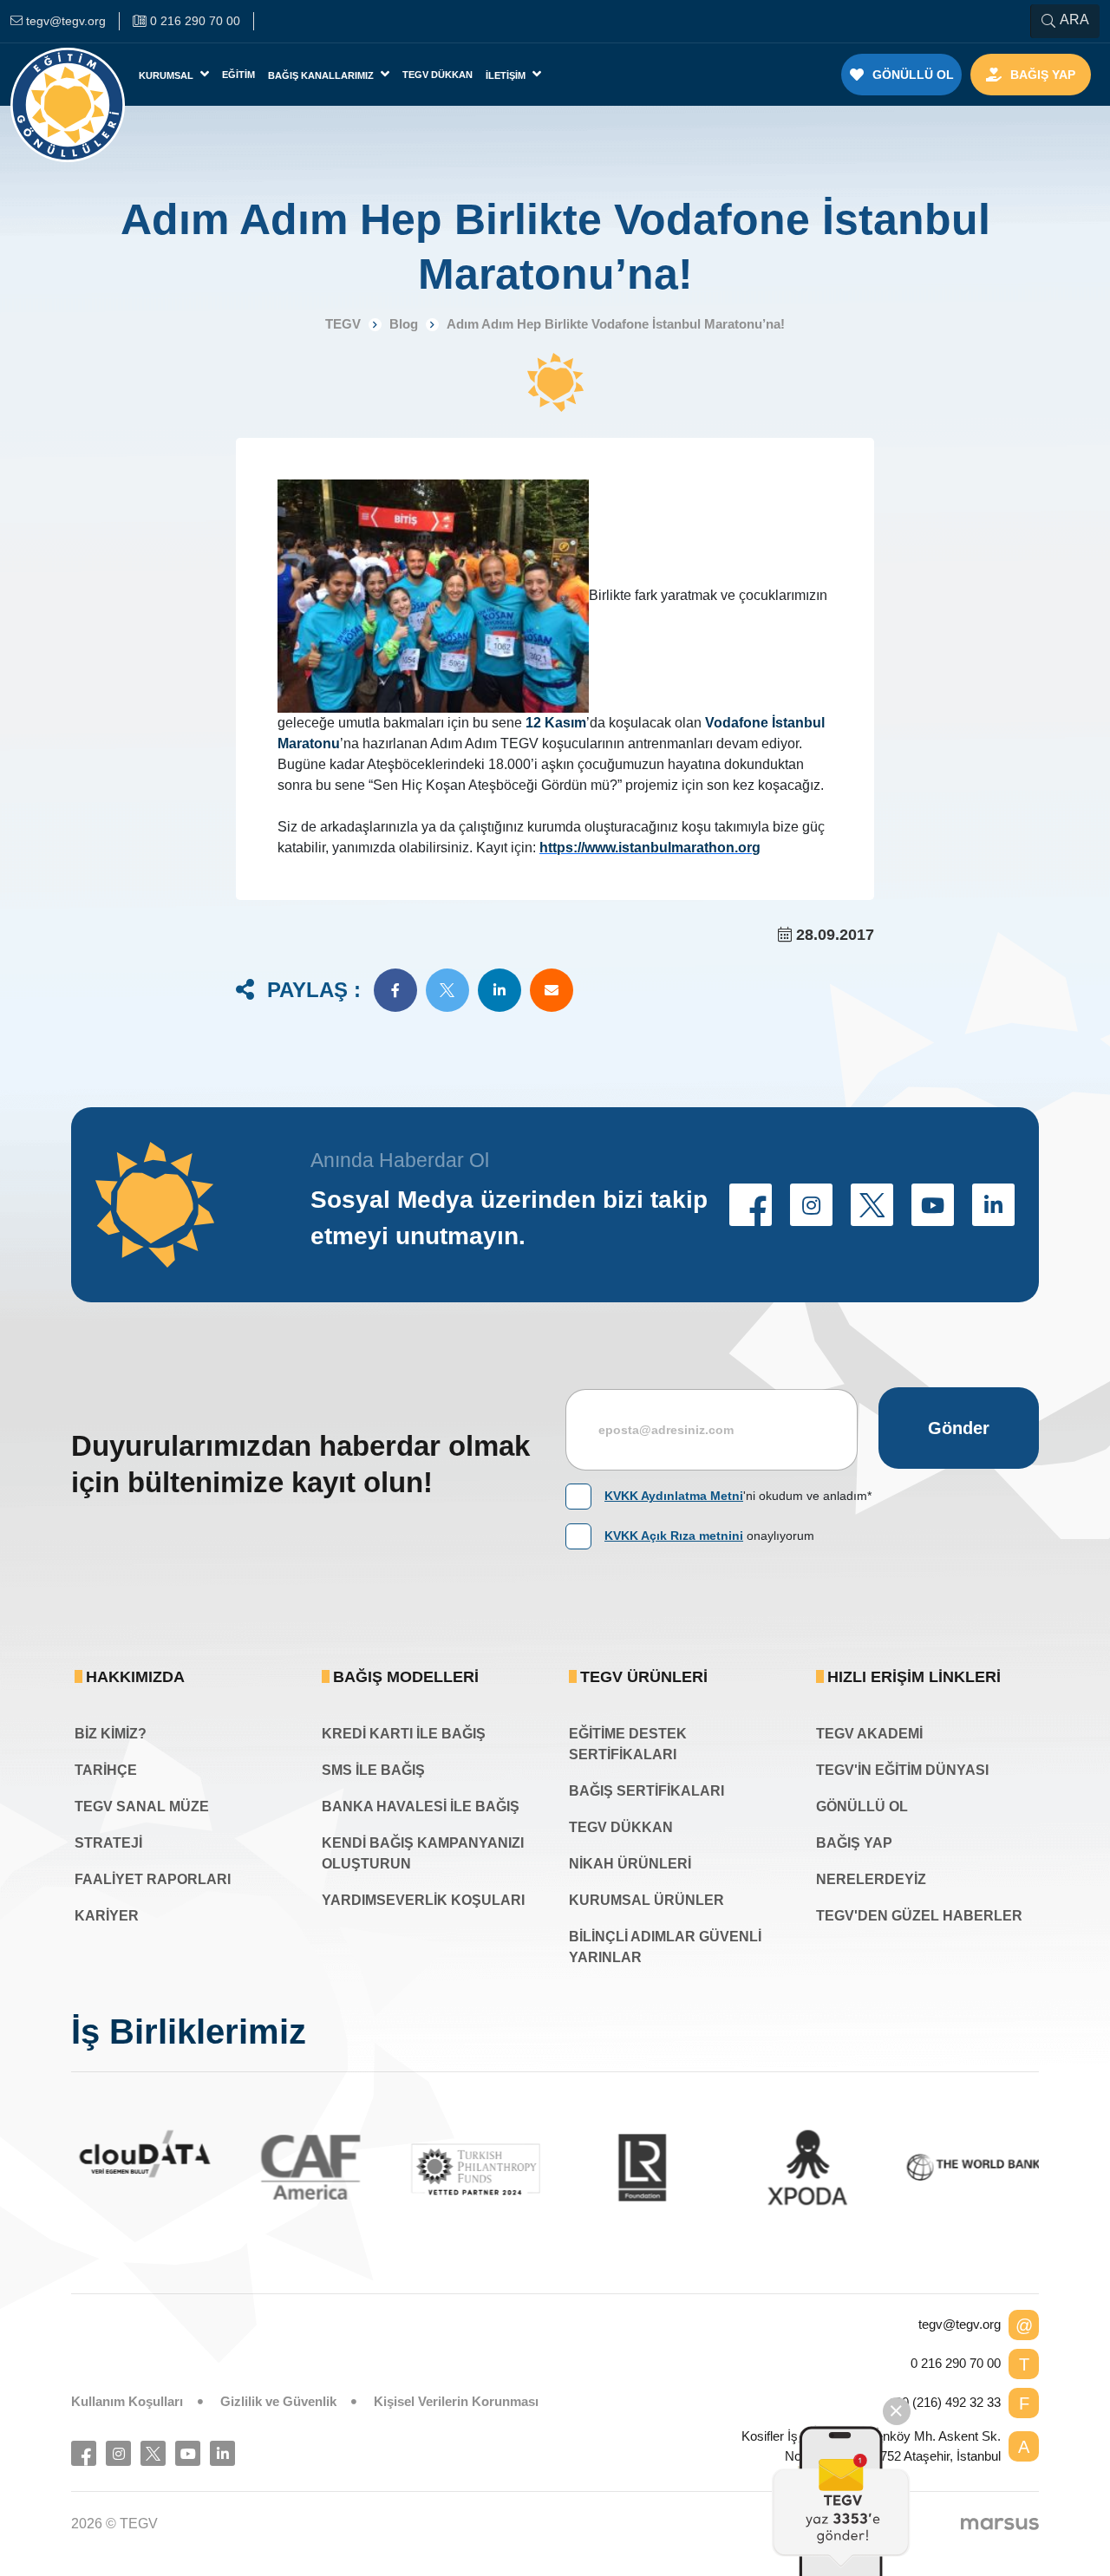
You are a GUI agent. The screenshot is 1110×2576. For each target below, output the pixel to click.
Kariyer (107, 1916)
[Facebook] (84, 2453)
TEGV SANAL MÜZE (142, 1806)
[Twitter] (153, 2453)
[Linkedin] (222, 2453)
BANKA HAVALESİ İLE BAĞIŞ (421, 1806)
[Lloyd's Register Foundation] (638, 2167)
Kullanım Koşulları (127, 2401)
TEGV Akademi (869, 1734)
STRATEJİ (108, 1843)
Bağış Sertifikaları (646, 1791)
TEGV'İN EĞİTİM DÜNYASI (902, 1770)
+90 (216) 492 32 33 (944, 2402)
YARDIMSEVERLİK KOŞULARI (423, 1900)
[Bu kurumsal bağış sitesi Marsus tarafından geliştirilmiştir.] (1000, 2523)
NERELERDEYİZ (871, 1879)
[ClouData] (141, 2154)
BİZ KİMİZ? (111, 1734)
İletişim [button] (507, 75)
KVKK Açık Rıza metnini (674, 1536)
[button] (395, 990)
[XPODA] (803, 2167)
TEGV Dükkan (437, 75)
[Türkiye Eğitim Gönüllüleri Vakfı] (68, 75)
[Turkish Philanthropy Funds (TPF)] (472, 2168)
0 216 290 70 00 (956, 2363)
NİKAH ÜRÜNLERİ (630, 1864)
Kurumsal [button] (167, 75)
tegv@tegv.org (960, 2324)
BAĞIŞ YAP (854, 1843)
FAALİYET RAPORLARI (153, 1879)
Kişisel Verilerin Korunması (456, 2401)
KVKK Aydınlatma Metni (674, 1496)
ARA (1074, 20)
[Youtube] (188, 2453)
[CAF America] (307, 2167)
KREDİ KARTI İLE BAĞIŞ (404, 1734)
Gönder (959, 1428)
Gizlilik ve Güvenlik (278, 2401)
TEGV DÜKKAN (621, 1827)
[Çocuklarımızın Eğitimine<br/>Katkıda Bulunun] (841, 2501)
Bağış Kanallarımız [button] (322, 75)
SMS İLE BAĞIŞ (373, 1770)
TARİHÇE (106, 1770)
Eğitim (238, 75)
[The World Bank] (969, 2167)
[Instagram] (118, 2453)
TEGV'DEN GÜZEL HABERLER (919, 1916)
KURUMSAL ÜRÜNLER (646, 1900)
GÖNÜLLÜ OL (862, 1806)
